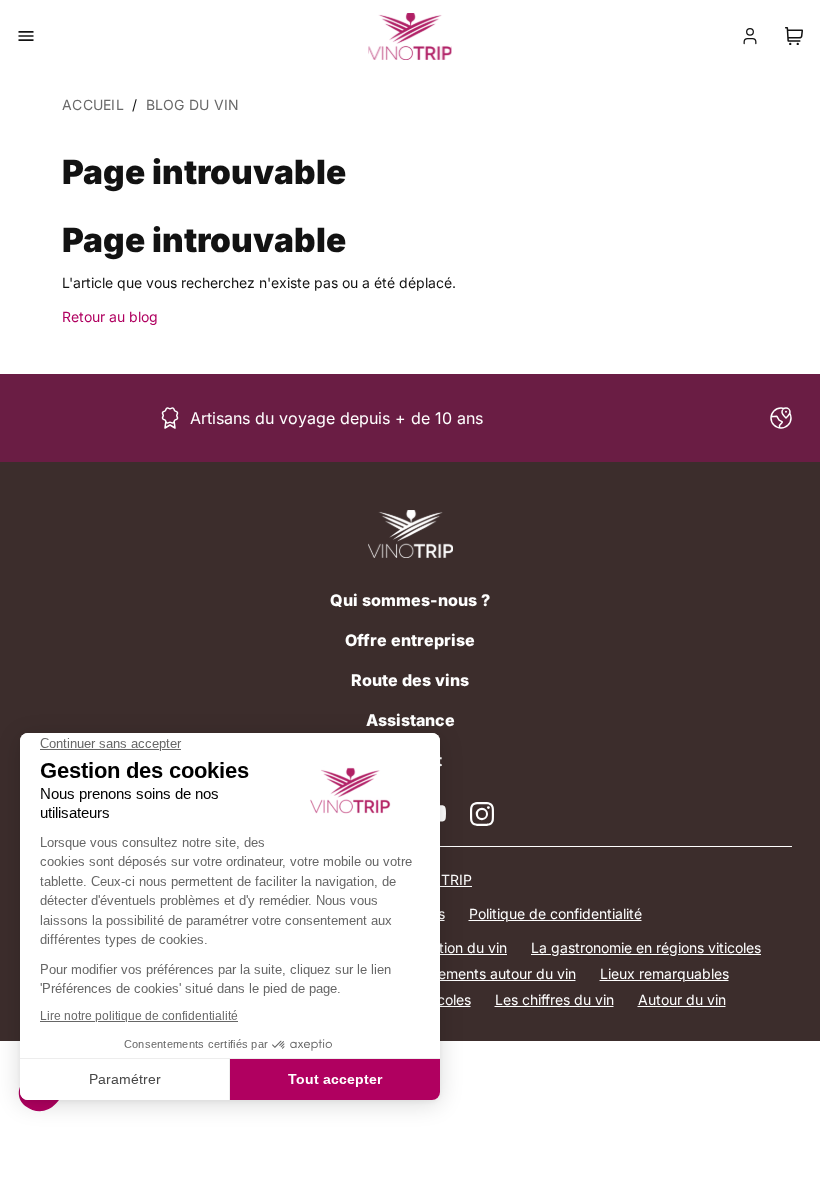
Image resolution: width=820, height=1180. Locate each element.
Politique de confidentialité (555, 913)
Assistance (410, 720)
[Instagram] (482, 814)
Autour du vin (682, 999)
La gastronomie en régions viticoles (646, 947)
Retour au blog (110, 316)
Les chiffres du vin (554, 999)
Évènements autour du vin (491, 973)
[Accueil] (410, 534)
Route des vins (410, 680)
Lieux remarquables (664, 973)
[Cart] (794, 36)
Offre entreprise (410, 640)
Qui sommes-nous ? (410, 600)
